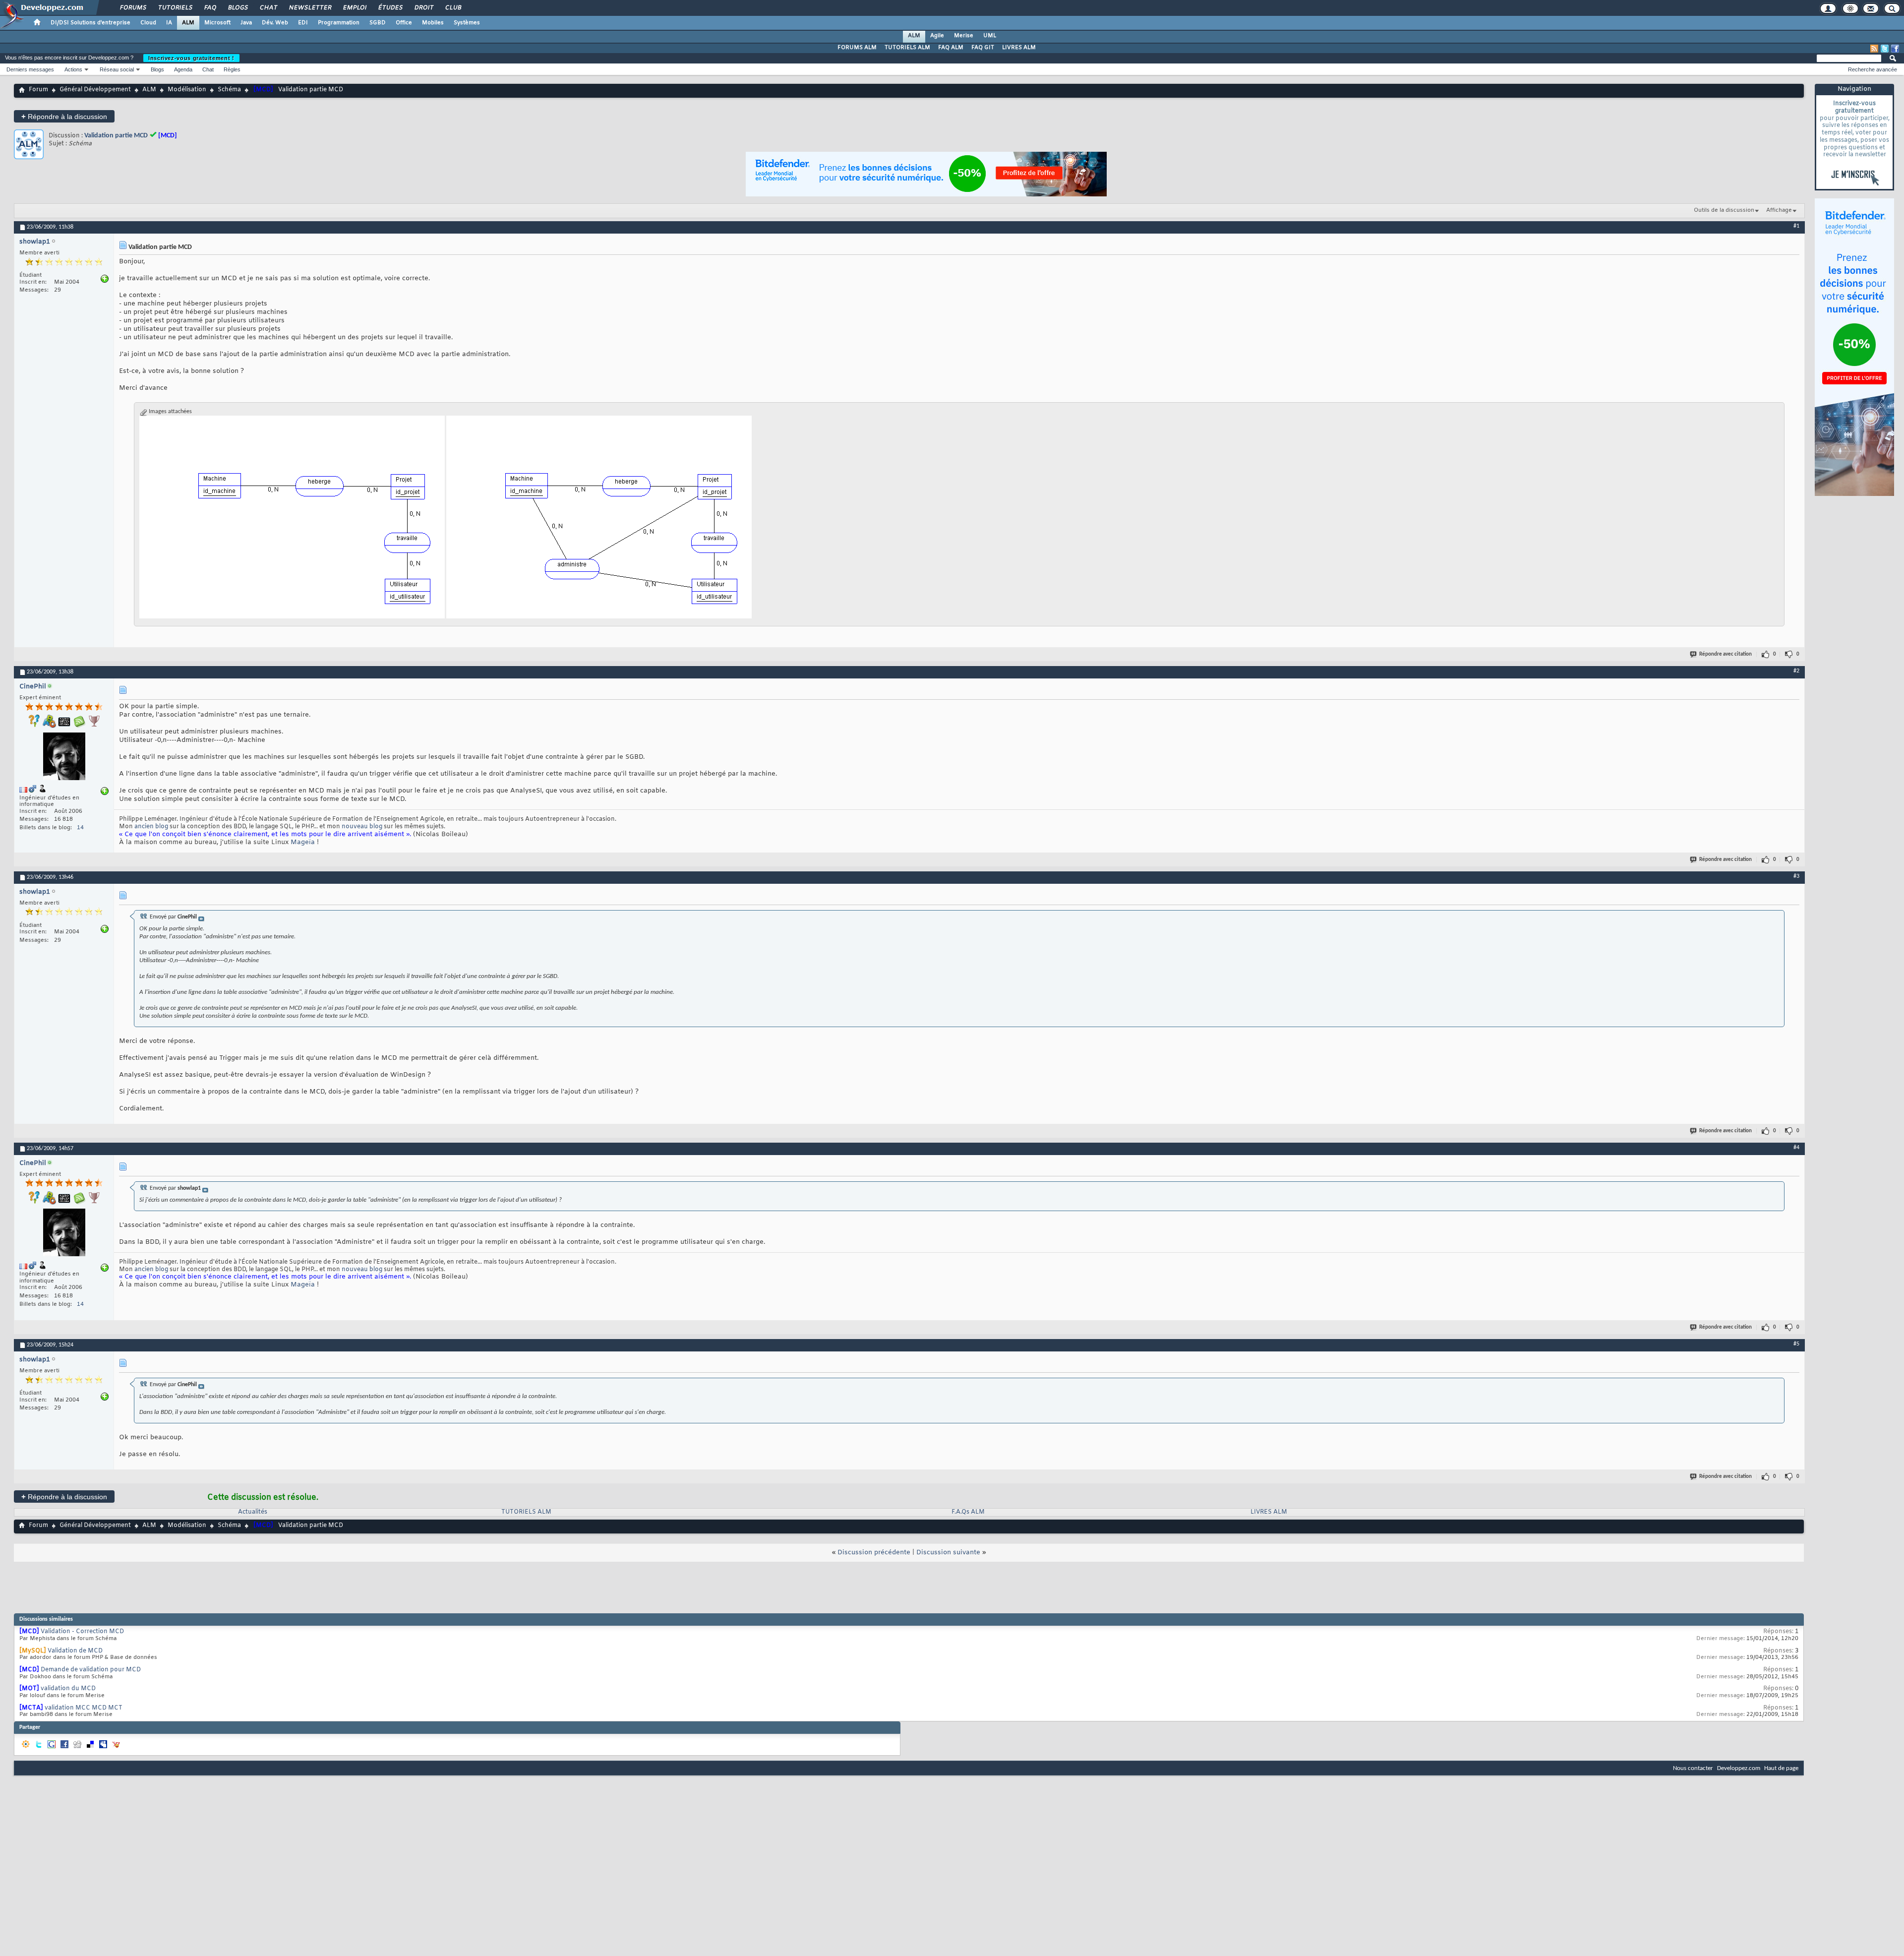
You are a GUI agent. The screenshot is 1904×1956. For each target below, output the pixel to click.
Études (390, 8)
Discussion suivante (948, 1553)
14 (80, 828)
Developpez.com (1739, 1768)
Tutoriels (175, 8)
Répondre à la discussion (64, 116)
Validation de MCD (75, 1651)
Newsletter (310, 8)
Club (453, 8)
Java (246, 23)
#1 (1796, 226)
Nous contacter (1693, 1768)
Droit (423, 8)
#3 (1796, 876)
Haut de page (1781, 1768)
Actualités (253, 1512)
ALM (188, 23)
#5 (1796, 1344)
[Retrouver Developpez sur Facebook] (1895, 49)
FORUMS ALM (857, 48)
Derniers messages (30, 69)
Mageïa (303, 842)
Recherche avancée (1873, 69)
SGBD (378, 23)
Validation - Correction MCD (82, 1632)
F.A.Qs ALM (968, 1512)
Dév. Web (275, 23)
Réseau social (117, 69)
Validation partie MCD (116, 136)
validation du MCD (68, 1689)
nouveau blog (362, 827)
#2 (1796, 671)
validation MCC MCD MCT (84, 1708)
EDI (303, 23)
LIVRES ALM (1019, 48)
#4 (1796, 1148)
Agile (937, 36)
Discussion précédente (874, 1553)
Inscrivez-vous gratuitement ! (191, 58)
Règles (232, 69)
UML (990, 36)
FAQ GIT (983, 48)
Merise (964, 36)
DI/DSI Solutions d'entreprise (90, 23)
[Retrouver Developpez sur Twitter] (1885, 49)
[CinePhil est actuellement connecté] (64, 758)
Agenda (183, 69)
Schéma (229, 90)
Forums (133, 8)
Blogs (238, 8)
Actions (73, 69)
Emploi (354, 8)
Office (404, 23)
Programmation (339, 23)
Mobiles (433, 23)
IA (169, 23)
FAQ (210, 8)
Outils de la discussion (1724, 210)
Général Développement (95, 90)
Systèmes (467, 23)
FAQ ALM (951, 48)
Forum (38, 90)
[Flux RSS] (1874, 49)
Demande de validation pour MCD (91, 1670)
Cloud (148, 23)
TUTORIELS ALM (907, 48)
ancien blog (151, 827)
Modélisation (187, 90)
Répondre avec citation (1725, 654)
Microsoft (217, 23)
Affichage (1779, 210)
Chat (268, 8)
